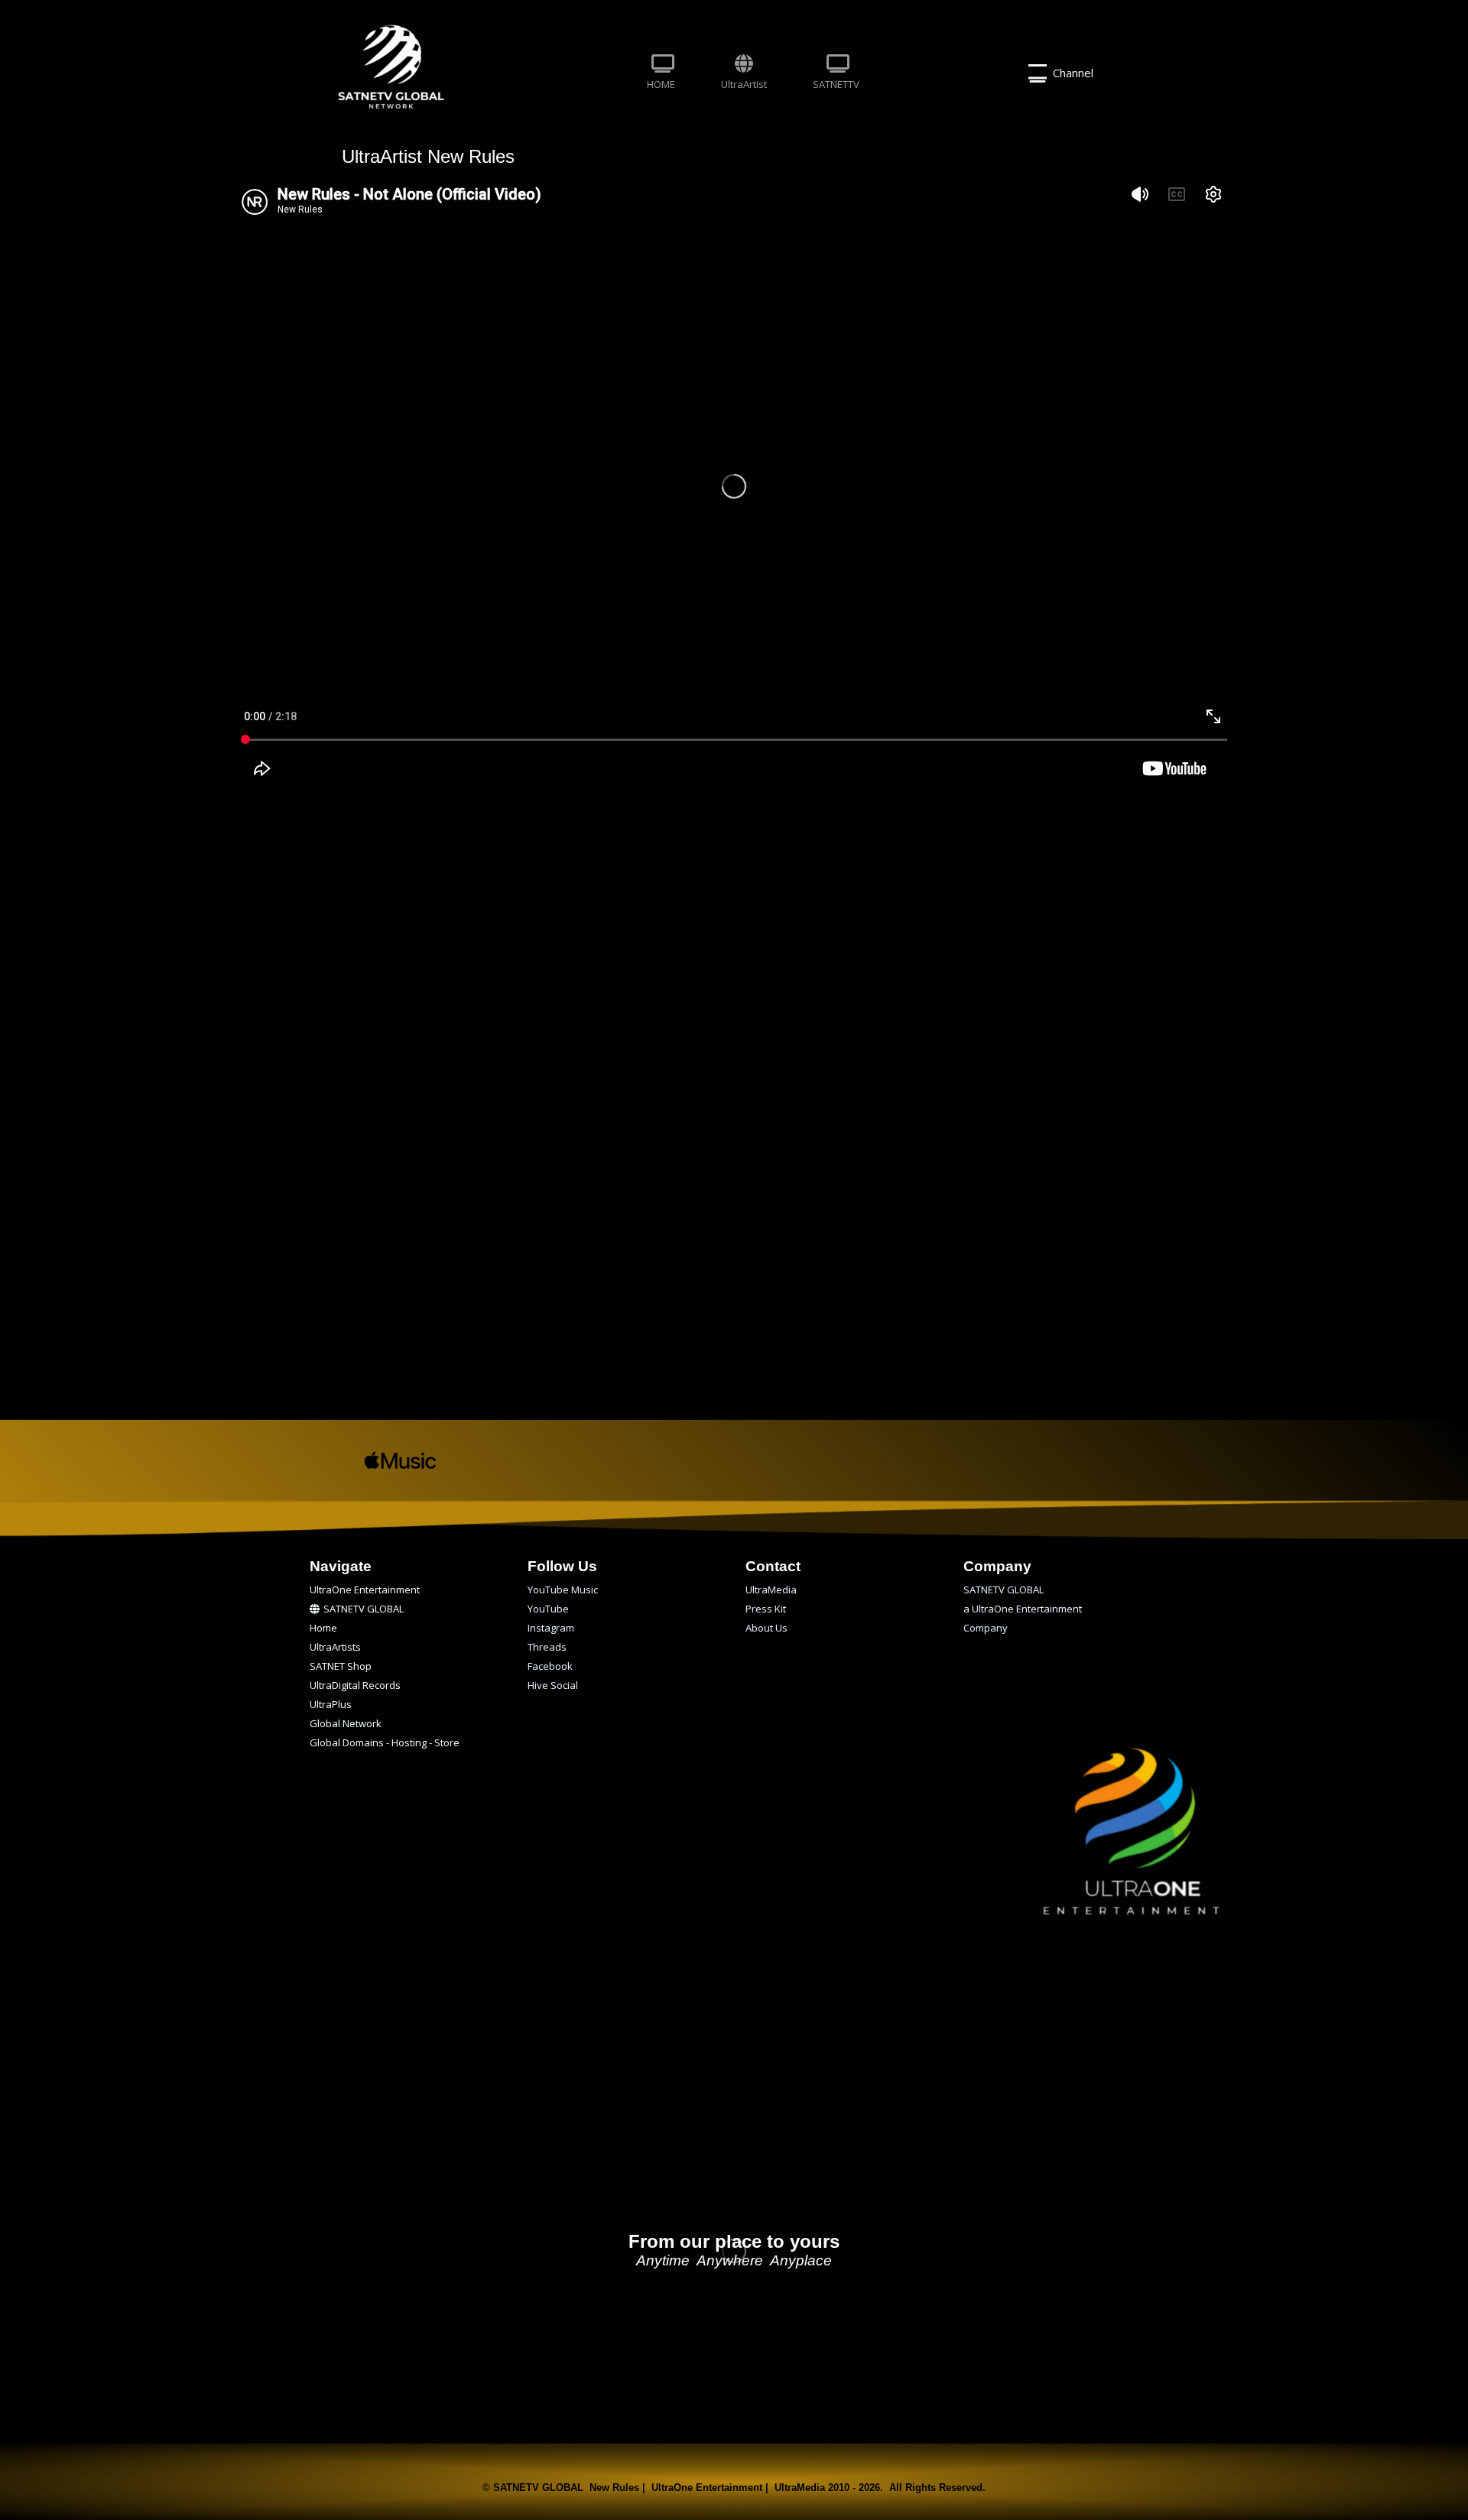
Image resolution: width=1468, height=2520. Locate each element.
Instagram (551, 1628)
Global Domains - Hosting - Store (385, 1742)
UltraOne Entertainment (365, 1590)
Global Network (346, 1723)
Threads (547, 1647)
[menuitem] (661, 73)
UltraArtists (335, 1647)
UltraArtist (744, 84)
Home (323, 1628)
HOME (661, 84)
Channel (1070, 73)
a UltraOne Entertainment (1023, 1609)
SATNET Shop (341, 1666)
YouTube (548, 1609)
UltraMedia (771, 1590)
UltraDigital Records (355, 1685)
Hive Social (553, 1685)
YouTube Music (563, 1590)
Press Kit (766, 1609)
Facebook (550, 1666)
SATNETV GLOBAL (364, 1609)
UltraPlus (331, 1704)
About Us (766, 1628)
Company (986, 1628)
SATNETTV (836, 84)
